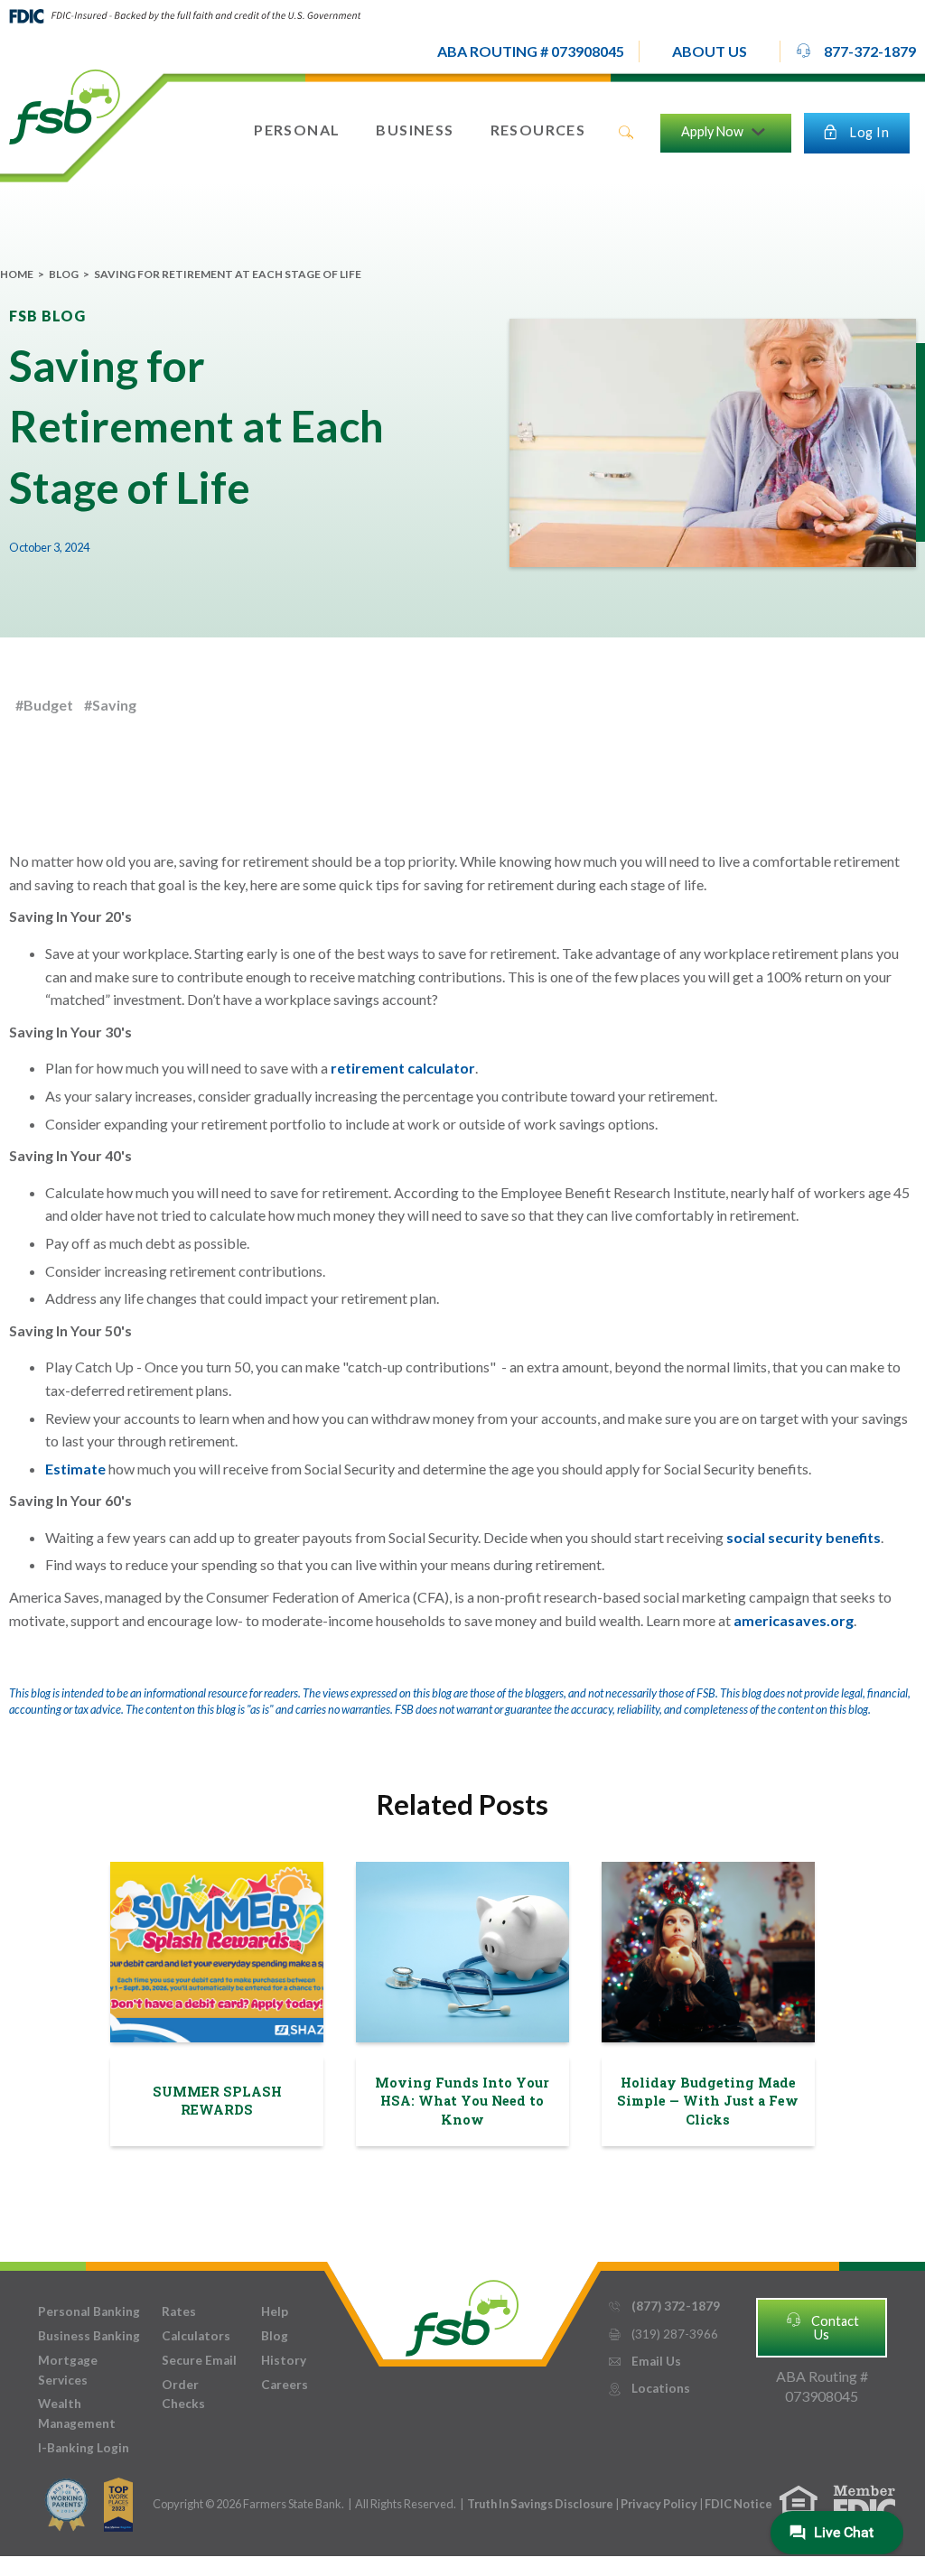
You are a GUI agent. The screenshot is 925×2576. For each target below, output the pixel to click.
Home (17, 274)
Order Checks (183, 2395)
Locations (649, 2388)
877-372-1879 (855, 51)
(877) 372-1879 (663, 2306)
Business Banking (89, 2336)
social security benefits (804, 1537)
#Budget (44, 705)
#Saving (110, 705)
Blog (64, 274)
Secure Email (199, 2360)
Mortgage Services (68, 2370)
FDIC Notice (738, 2504)
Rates (179, 2311)
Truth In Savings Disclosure (540, 2504)
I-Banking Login (84, 2448)
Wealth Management (77, 2413)
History (284, 2360)
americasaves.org (792, 1620)
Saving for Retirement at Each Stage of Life (228, 274)
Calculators (196, 2336)
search (626, 133)
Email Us (644, 2361)
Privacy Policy (660, 2504)
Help (275, 2311)
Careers (285, 2385)
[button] (710, 51)
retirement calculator (403, 1068)
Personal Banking (89, 2311)
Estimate (75, 1469)
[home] (65, 106)
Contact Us (822, 2326)
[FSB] (462, 2314)
